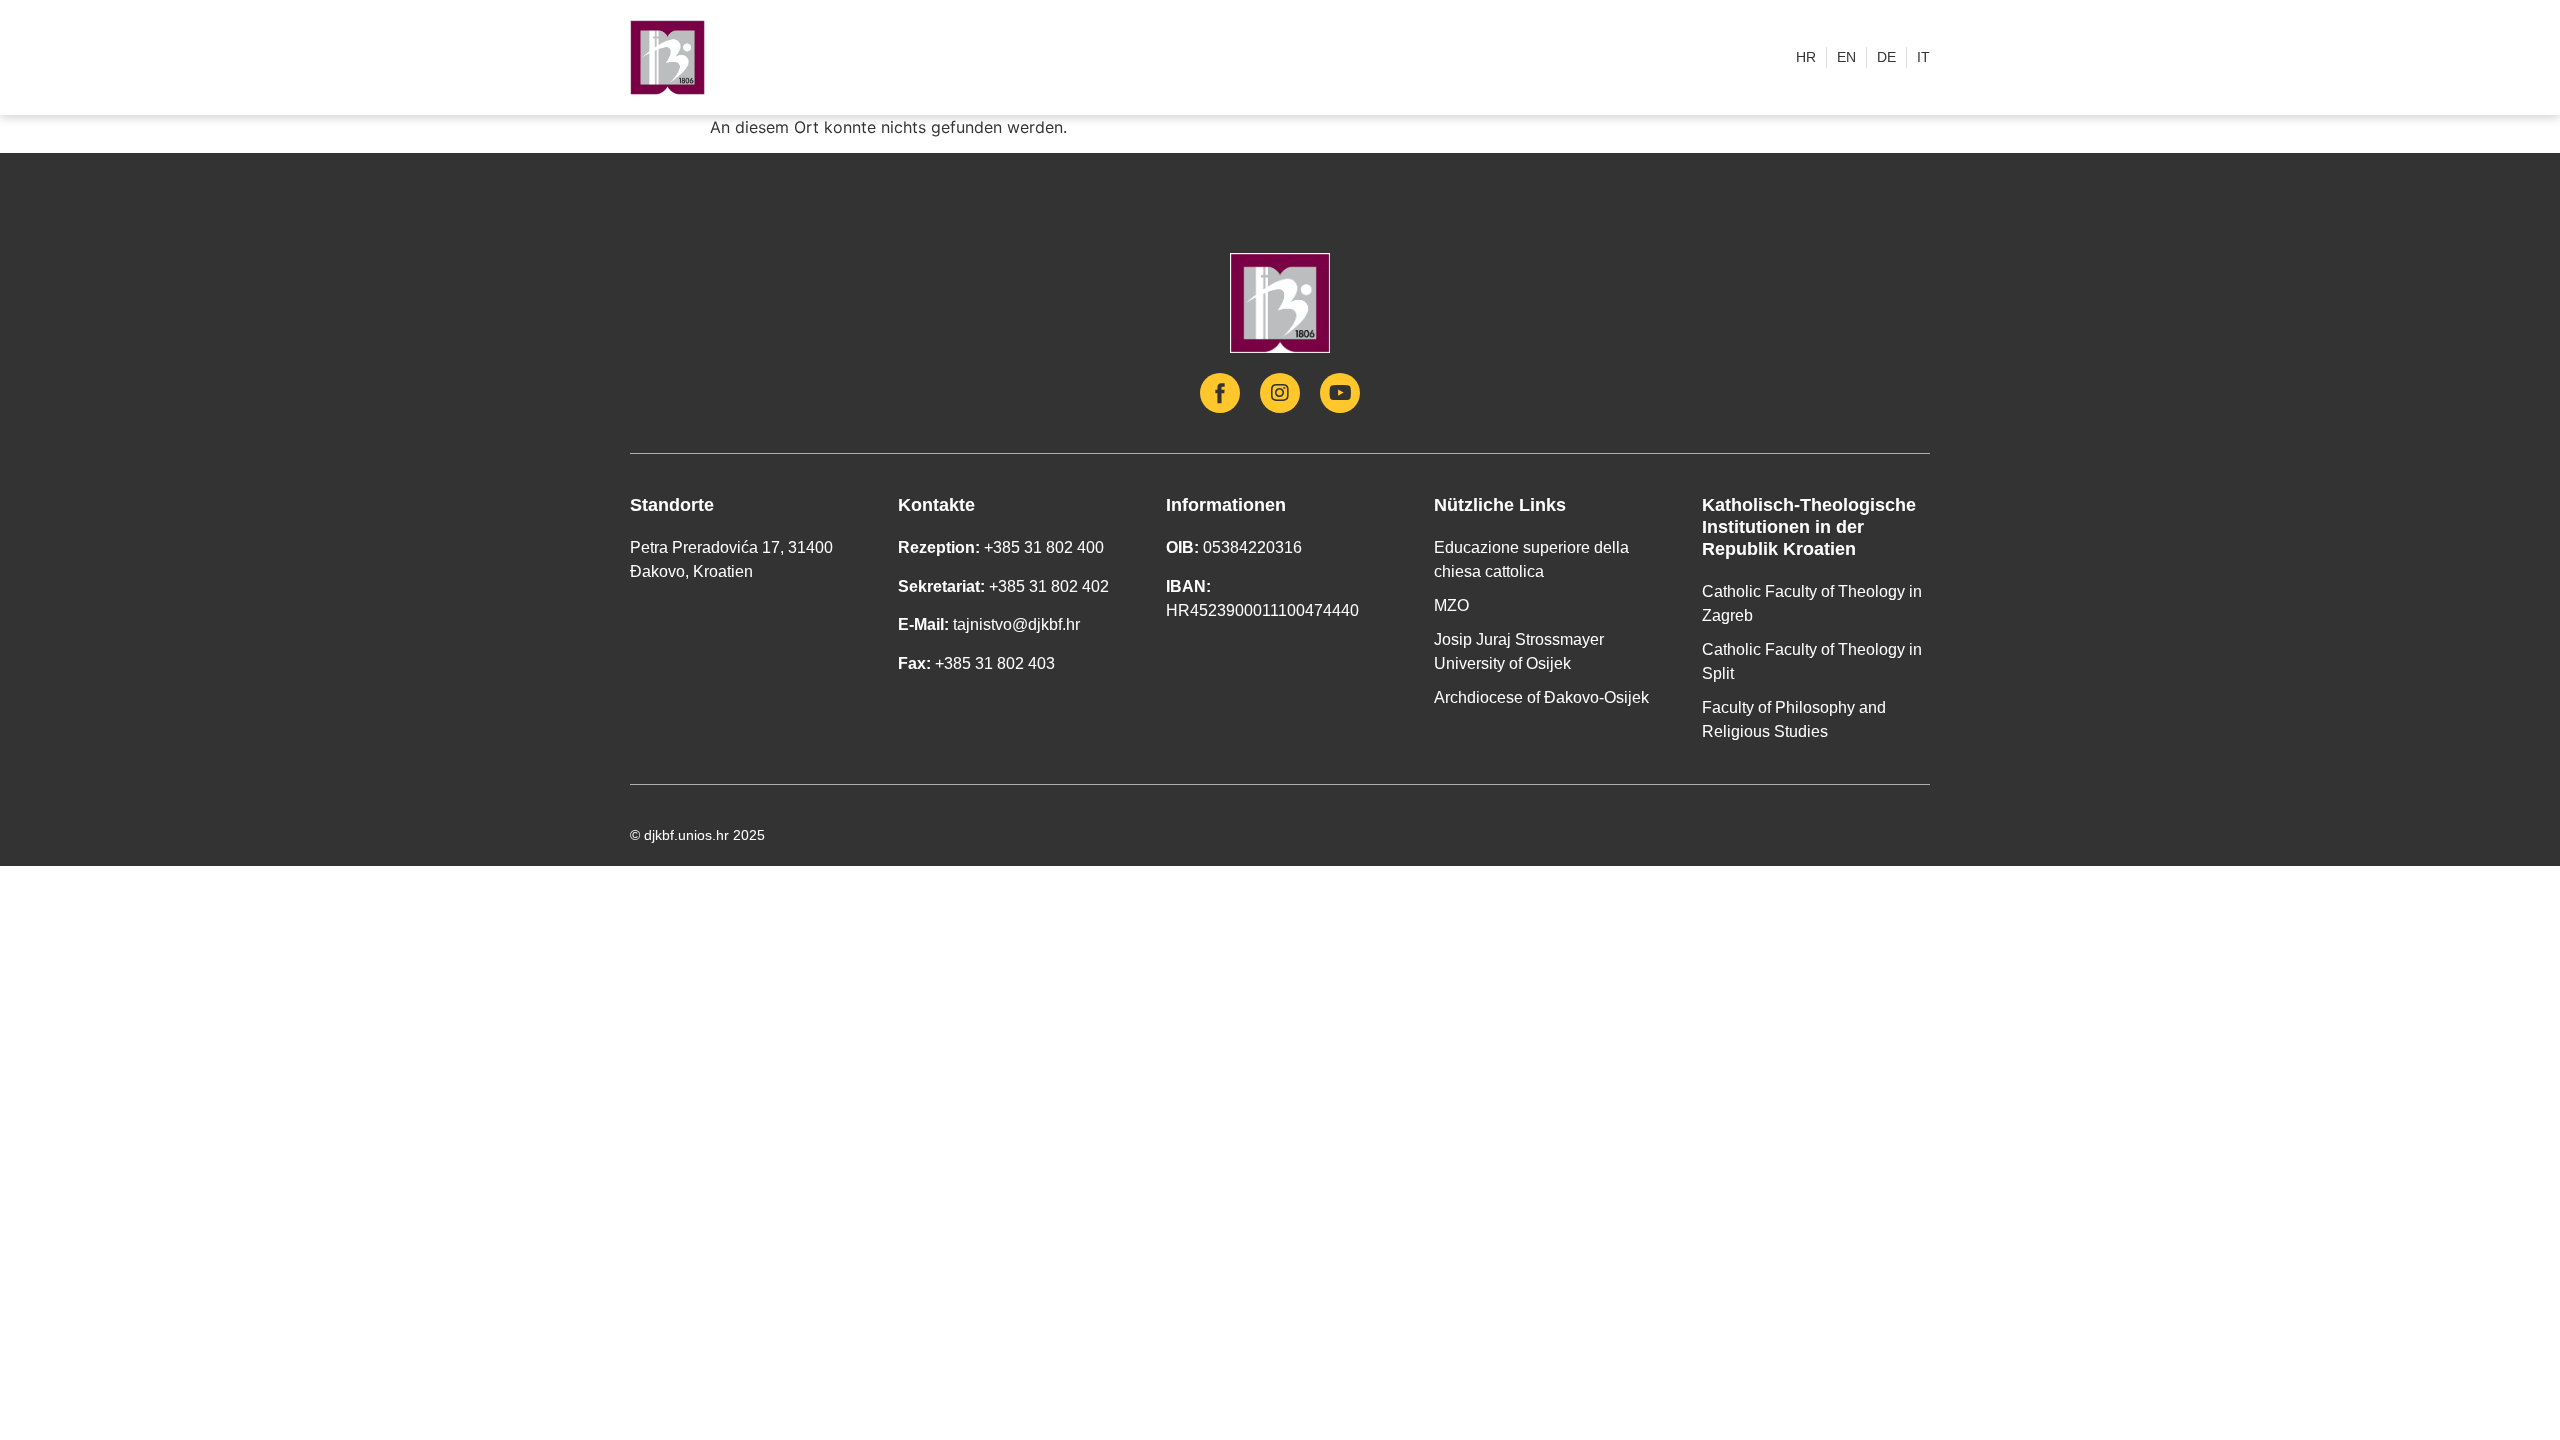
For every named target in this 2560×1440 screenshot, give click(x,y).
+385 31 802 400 (1044, 547)
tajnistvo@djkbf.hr (1016, 624)
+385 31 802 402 (1049, 586)
